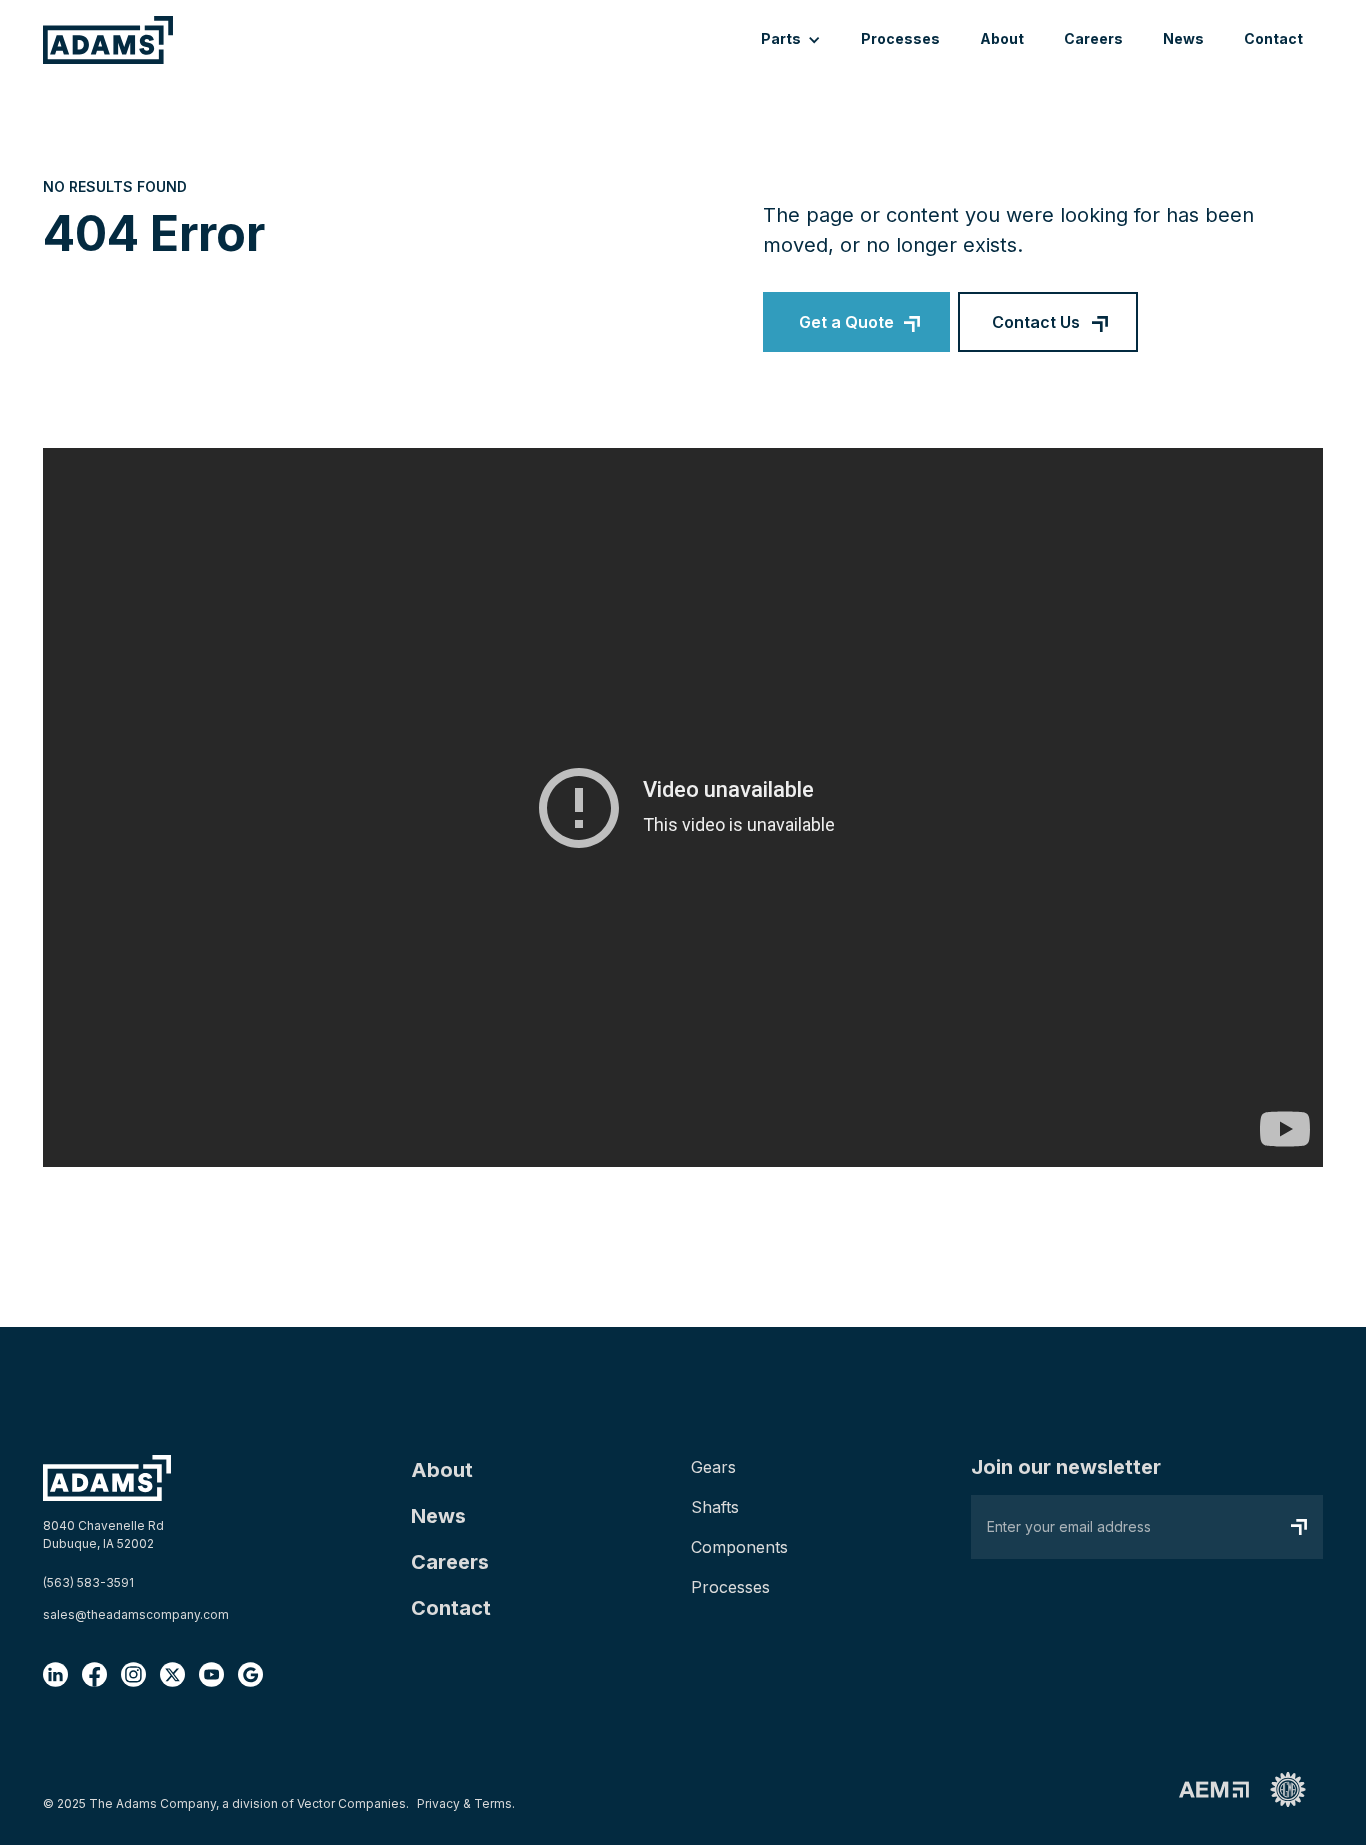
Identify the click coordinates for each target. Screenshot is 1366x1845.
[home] (108, 39)
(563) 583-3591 (88, 1582)
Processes (900, 38)
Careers (1093, 38)
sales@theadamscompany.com (136, 1614)
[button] (791, 40)
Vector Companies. (353, 1803)
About (1002, 38)
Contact (1273, 38)
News (1183, 38)
